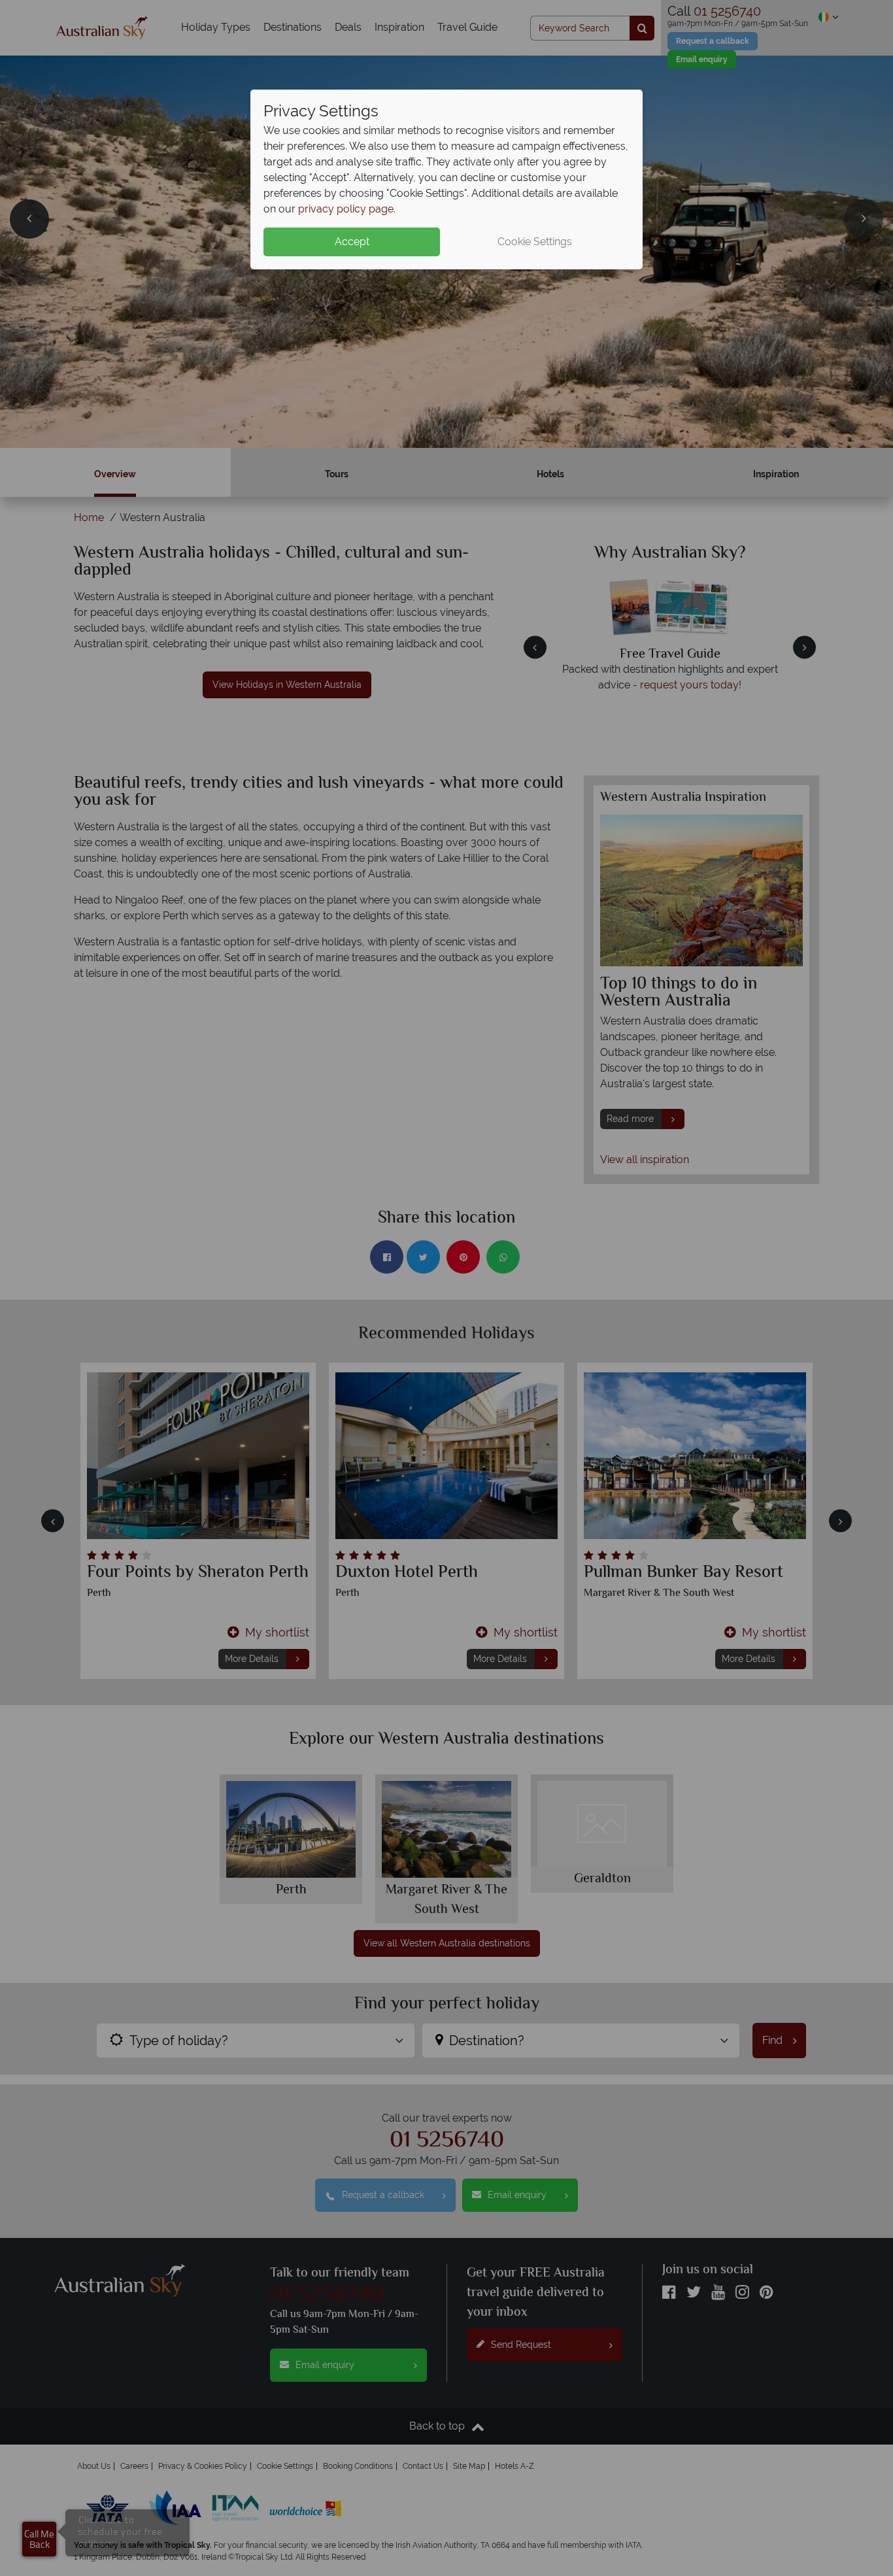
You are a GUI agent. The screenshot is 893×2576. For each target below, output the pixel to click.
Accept (352, 242)
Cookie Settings (535, 242)
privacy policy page (346, 209)
